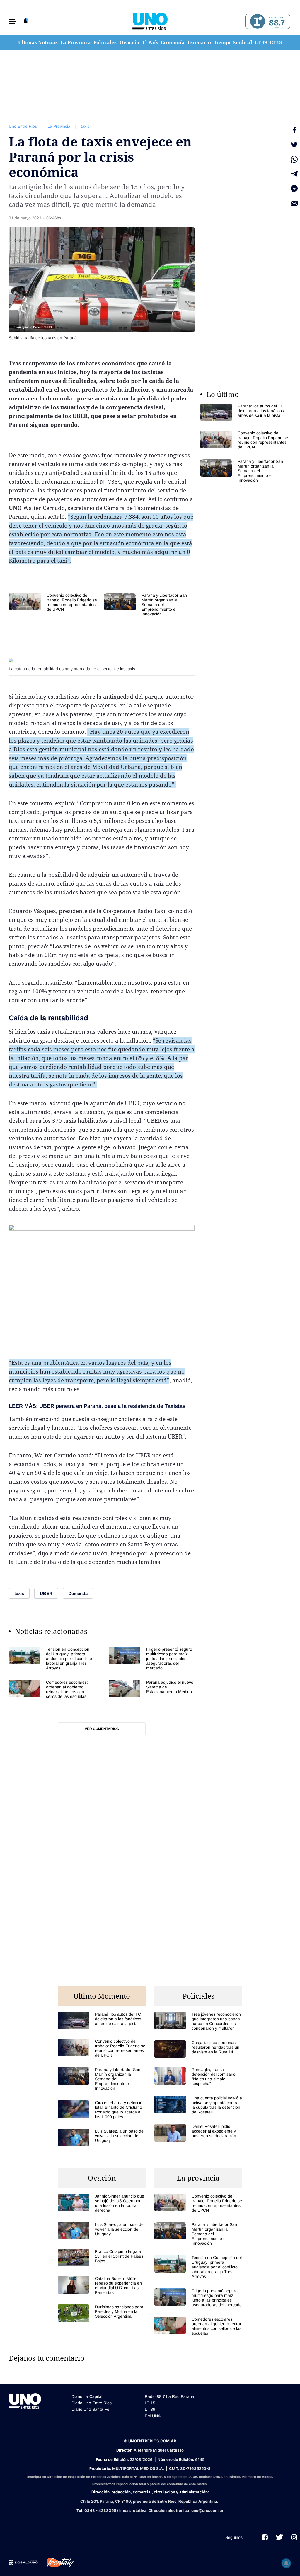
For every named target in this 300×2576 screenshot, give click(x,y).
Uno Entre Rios (23, 126)
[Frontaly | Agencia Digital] (56, 2563)
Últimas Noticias (38, 42)
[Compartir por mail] (294, 203)
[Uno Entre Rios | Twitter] (279, 2537)
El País (150, 42)
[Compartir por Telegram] (294, 174)
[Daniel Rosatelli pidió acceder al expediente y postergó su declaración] (198, 2133)
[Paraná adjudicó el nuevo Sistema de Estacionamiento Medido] (152, 1689)
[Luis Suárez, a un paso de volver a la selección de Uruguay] (102, 2137)
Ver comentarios (102, 1729)
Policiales (105, 42)
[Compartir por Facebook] (294, 130)
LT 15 (276, 42)
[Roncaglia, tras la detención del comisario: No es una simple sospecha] (198, 2077)
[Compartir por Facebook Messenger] (294, 189)
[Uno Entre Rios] (150, 21)
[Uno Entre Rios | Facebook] (265, 2537)
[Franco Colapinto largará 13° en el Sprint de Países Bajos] (102, 2258)
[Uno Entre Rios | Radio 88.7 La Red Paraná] (267, 22)
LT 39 (261, 42)
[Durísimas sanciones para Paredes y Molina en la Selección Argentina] (102, 2313)
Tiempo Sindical (233, 42)
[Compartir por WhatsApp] (294, 159)
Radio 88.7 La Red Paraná (169, 2396)
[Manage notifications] (286, 2563)
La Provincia (76, 42)
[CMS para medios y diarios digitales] (23, 2563)
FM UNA (153, 2416)
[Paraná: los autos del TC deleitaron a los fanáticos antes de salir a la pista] (244, 412)
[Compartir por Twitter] (294, 145)
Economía (173, 42)
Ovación (129, 42)
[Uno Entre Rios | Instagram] (294, 2537)
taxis (85, 126)
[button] (12, 22)
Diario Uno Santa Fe (90, 2409)
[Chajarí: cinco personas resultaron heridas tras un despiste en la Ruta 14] (198, 2049)
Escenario (199, 42)
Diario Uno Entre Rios (92, 2403)
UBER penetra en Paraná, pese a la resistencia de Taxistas (112, 1406)
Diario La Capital (87, 2396)
